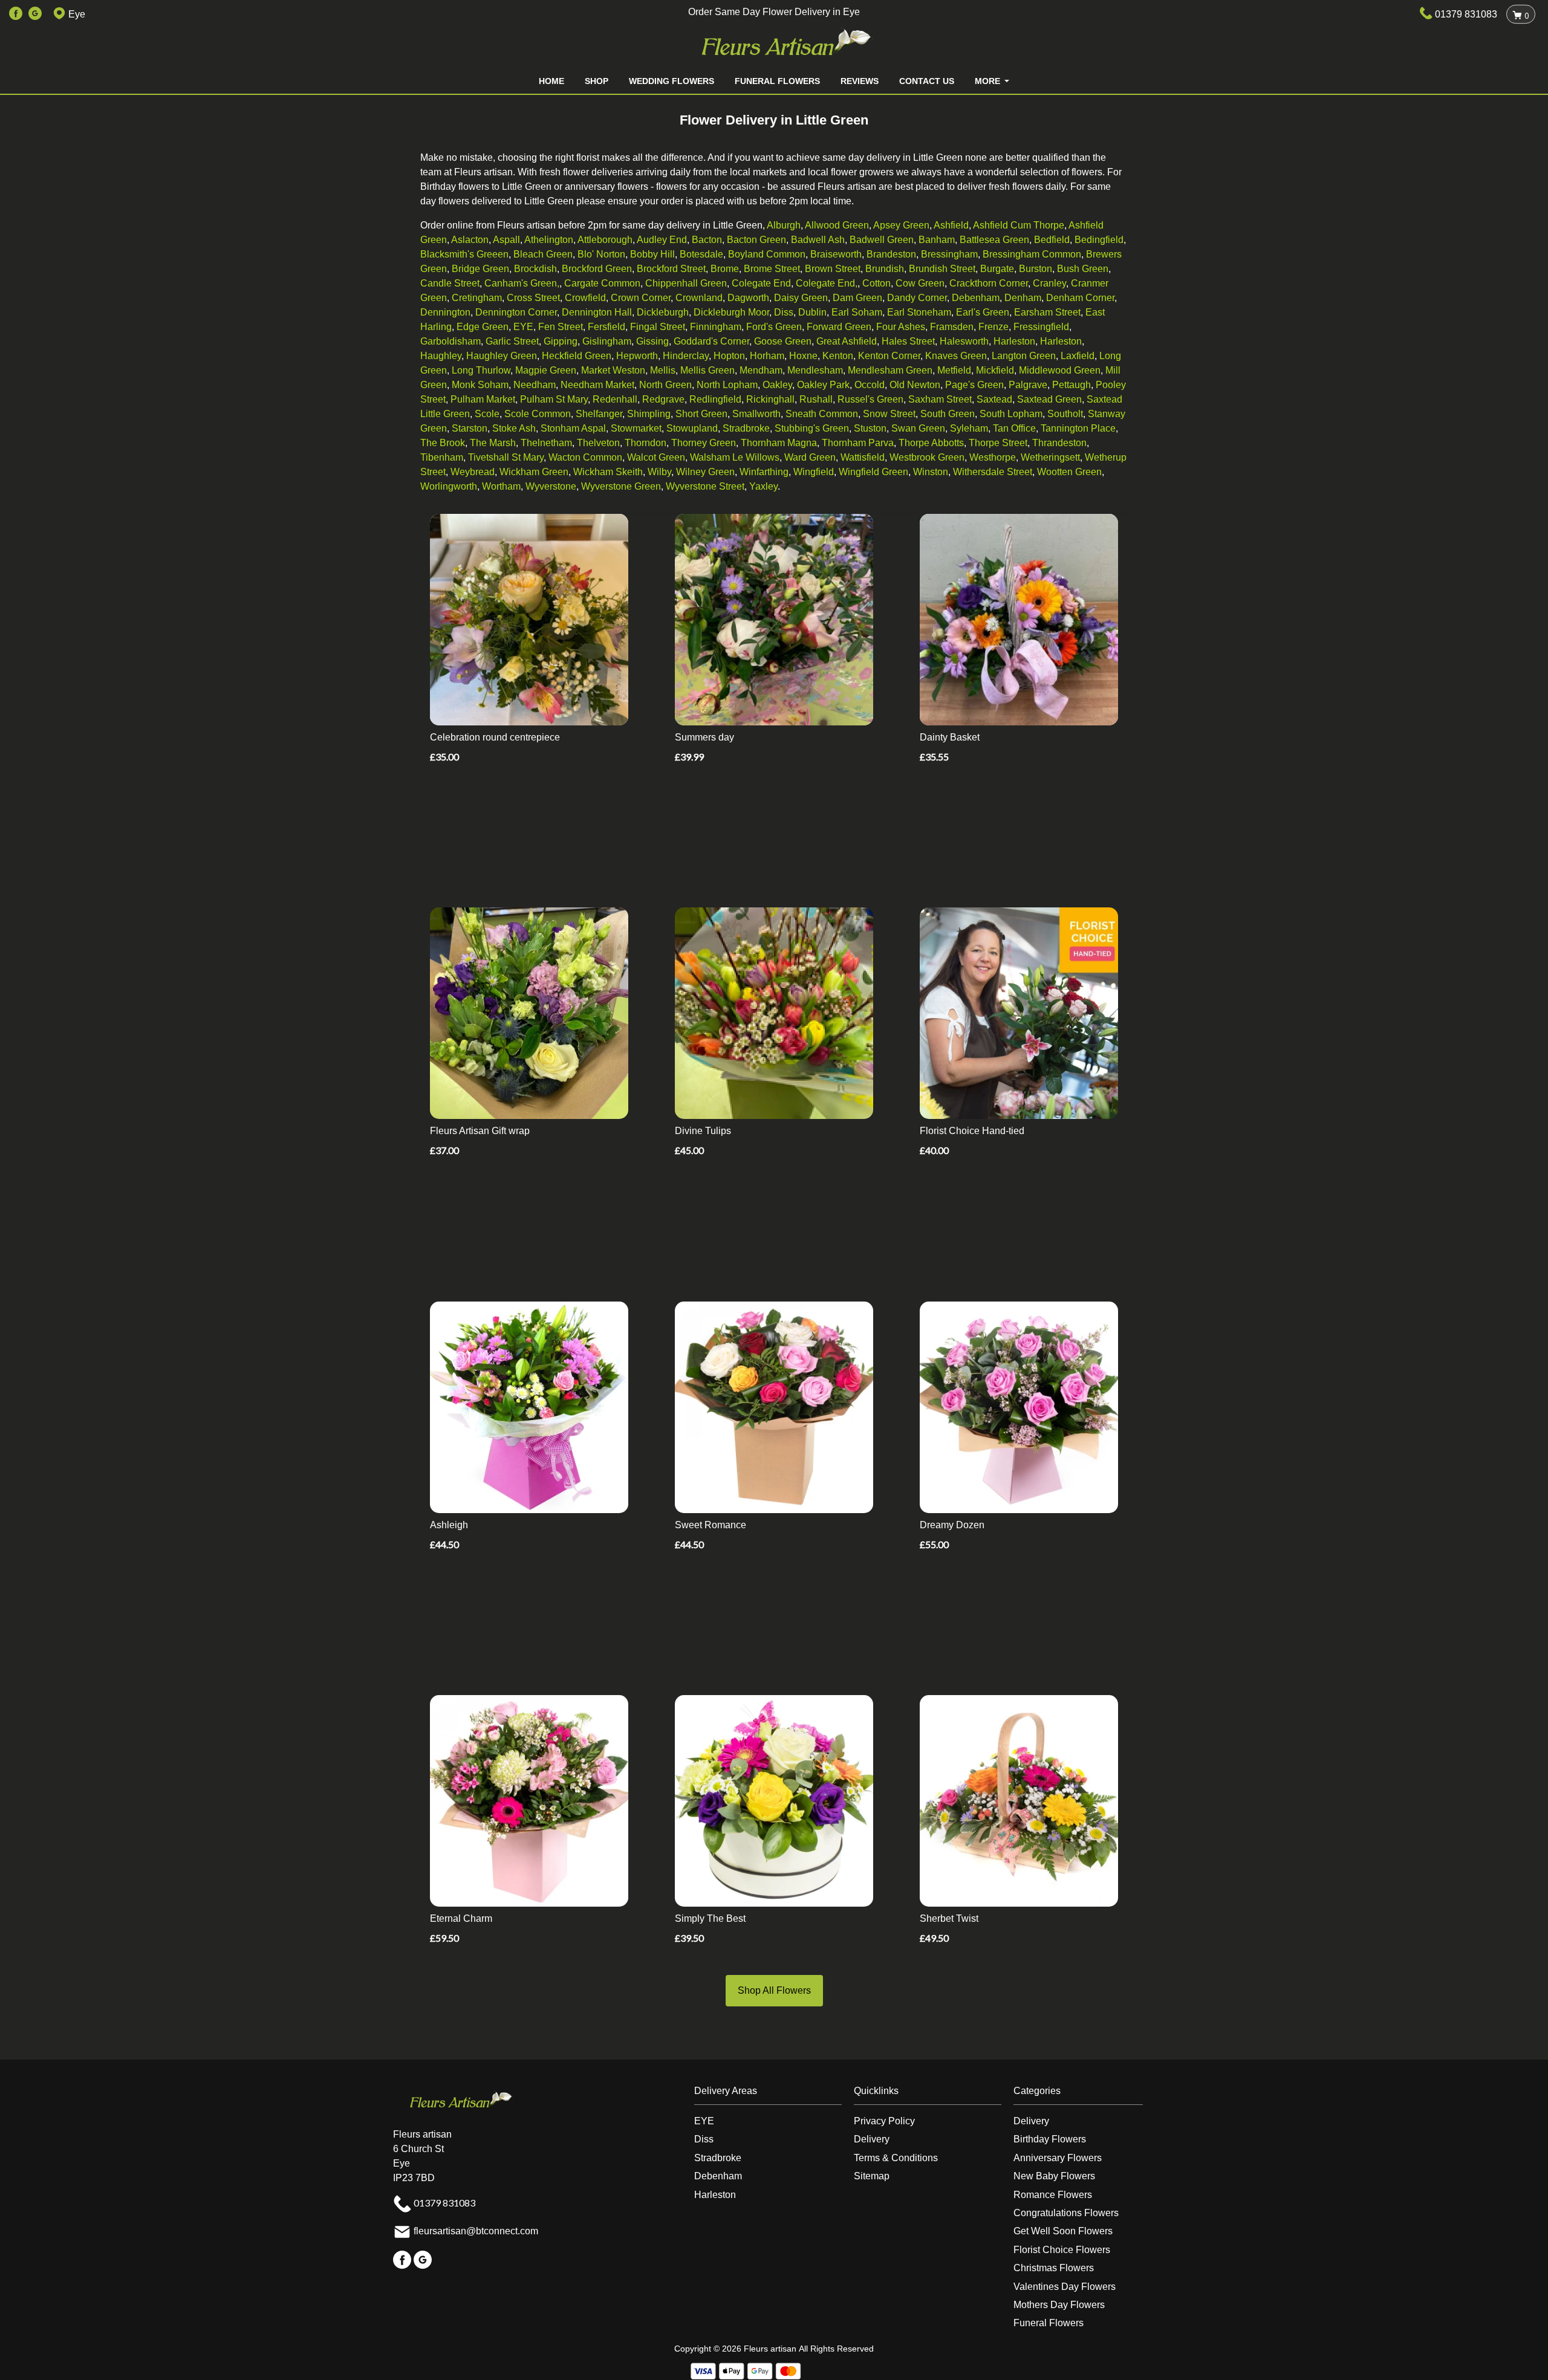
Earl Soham (857, 312)
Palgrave (1028, 385)
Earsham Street (1047, 312)
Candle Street (450, 283)
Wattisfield (863, 457)
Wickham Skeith (608, 472)
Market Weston (613, 370)
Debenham (976, 298)
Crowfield (585, 298)
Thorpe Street (998, 443)
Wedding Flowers (672, 81)
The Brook (443, 443)
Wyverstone (551, 486)
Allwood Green (837, 225)
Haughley (441, 356)
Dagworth (748, 298)
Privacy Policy (884, 2121)
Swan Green (918, 428)
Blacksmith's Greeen (464, 254)
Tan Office (1014, 428)
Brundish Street (942, 269)
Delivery (872, 2139)
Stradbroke (746, 428)
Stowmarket (636, 428)
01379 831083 (1466, 14)
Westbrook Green (927, 457)
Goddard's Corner (711, 341)
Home (551, 81)
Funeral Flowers (777, 81)
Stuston (870, 428)
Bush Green (1083, 269)
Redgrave (663, 399)
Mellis (663, 370)
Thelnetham (546, 443)
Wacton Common (585, 457)
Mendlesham (815, 370)
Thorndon (646, 443)
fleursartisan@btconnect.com (476, 2231)
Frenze (994, 327)
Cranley (1049, 283)
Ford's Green (774, 327)
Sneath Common (822, 414)
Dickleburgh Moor (731, 312)
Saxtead (994, 399)
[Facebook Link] (16, 14)
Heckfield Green (577, 356)
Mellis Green (707, 370)
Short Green (701, 414)
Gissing (652, 341)
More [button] (989, 81)
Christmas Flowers (1054, 2268)
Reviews (860, 81)
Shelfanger (599, 414)
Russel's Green (870, 399)
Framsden (952, 327)
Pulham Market (483, 399)
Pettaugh (1072, 385)
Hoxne (803, 356)
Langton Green (1024, 356)
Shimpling (649, 414)
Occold (870, 385)
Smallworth (756, 414)
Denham (1023, 298)
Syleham (969, 428)
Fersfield (607, 327)
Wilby (659, 472)
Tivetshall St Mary (506, 457)
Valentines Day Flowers (1065, 2287)
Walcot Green (656, 457)
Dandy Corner (917, 298)
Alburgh (784, 225)
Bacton (707, 240)
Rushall (816, 399)
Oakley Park (823, 385)
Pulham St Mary (554, 399)
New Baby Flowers (1054, 2176)
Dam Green (857, 298)
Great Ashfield (847, 341)
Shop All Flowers (774, 1990)
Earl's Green (983, 312)
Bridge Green (480, 269)
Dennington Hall (597, 312)
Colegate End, (827, 283)
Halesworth (964, 341)
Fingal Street (658, 327)
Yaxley (763, 486)
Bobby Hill (652, 254)
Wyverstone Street (705, 486)
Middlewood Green (1060, 370)
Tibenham (442, 457)
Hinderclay (686, 356)
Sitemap (872, 2176)
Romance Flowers (1053, 2195)
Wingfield (814, 472)
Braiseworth (836, 254)
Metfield (954, 370)
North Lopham (727, 385)
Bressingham (949, 254)
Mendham (761, 370)
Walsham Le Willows (735, 457)
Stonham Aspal (573, 428)
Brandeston (891, 254)
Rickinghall (770, 399)
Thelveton (598, 443)
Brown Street (833, 269)
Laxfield (1078, 356)
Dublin (812, 312)
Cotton (876, 283)
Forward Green (839, 327)
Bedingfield (1099, 240)
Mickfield (995, 370)
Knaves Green (956, 356)
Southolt (1065, 414)
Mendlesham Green (890, 370)
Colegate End (761, 283)
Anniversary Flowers (1058, 2158)
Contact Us (927, 81)
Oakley (777, 385)
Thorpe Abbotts (931, 443)
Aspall (506, 240)
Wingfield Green (873, 472)
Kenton (838, 356)
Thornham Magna (779, 443)
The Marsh (493, 443)
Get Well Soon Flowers (1063, 2231)
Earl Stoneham (919, 312)
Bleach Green (543, 254)
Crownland (699, 298)
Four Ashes (901, 327)
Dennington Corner (516, 312)
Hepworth (637, 356)
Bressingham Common (1032, 254)
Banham (937, 240)
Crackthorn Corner (989, 283)
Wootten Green (1069, 472)
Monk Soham (480, 385)
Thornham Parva (858, 443)
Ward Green (810, 457)
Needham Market (597, 385)
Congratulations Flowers (1066, 2213)
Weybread (473, 472)
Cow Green (920, 283)
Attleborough (605, 240)
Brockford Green (597, 269)
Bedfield (1052, 240)
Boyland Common (767, 254)
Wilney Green (705, 472)
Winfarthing (764, 472)
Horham (767, 356)
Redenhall (615, 399)
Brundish (885, 269)
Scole (487, 414)
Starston (470, 428)
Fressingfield (1041, 327)
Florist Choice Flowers (1062, 2250)
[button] (774, 2094)
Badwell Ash (818, 240)
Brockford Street (671, 269)
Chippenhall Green (686, 283)
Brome (725, 269)
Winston (931, 472)
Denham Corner (1080, 298)
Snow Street (889, 414)
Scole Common (538, 414)
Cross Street (533, 298)
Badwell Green (882, 240)
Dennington (445, 312)
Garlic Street (512, 341)
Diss (784, 312)
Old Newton (915, 385)
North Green (665, 385)
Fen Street (561, 327)
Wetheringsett (1050, 457)
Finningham (716, 327)
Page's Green (974, 385)
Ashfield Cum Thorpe (1019, 225)
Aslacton (470, 240)
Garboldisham (450, 341)
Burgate (997, 269)
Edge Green (483, 327)
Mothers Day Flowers (1059, 2305)
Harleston (1014, 341)
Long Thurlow (481, 370)
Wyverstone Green (621, 486)
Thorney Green (704, 443)
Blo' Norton (601, 254)
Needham (535, 385)
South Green (948, 414)
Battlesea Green (994, 240)
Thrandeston (1059, 443)
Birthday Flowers (1050, 2139)
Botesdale (701, 254)
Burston (1036, 269)
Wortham (501, 486)
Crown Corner (641, 298)
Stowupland (692, 428)
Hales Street (908, 341)
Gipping (561, 341)
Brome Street (772, 269)
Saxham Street (940, 399)
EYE (523, 327)
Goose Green (783, 341)
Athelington (549, 240)
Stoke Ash (514, 428)
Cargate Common (602, 283)
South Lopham (1011, 414)
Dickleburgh (663, 312)
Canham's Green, (522, 283)
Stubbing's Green (812, 428)
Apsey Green (901, 225)
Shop (597, 81)
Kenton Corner (889, 356)
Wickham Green (534, 472)
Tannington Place (1078, 428)
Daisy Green (801, 298)
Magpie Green (546, 370)
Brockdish (535, 269)
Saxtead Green (1049, 399)
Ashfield (951, 225)
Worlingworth (449, 486)
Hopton (729, 356)
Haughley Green (502, 356)
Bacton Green (756, 240)
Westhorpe (993, 457)
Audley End (662, 240)
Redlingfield (715, 399)
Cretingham (477, 298)
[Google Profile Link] (35, 14)
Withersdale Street (993, 472)
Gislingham (607, 341)
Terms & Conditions (896, 2158)
